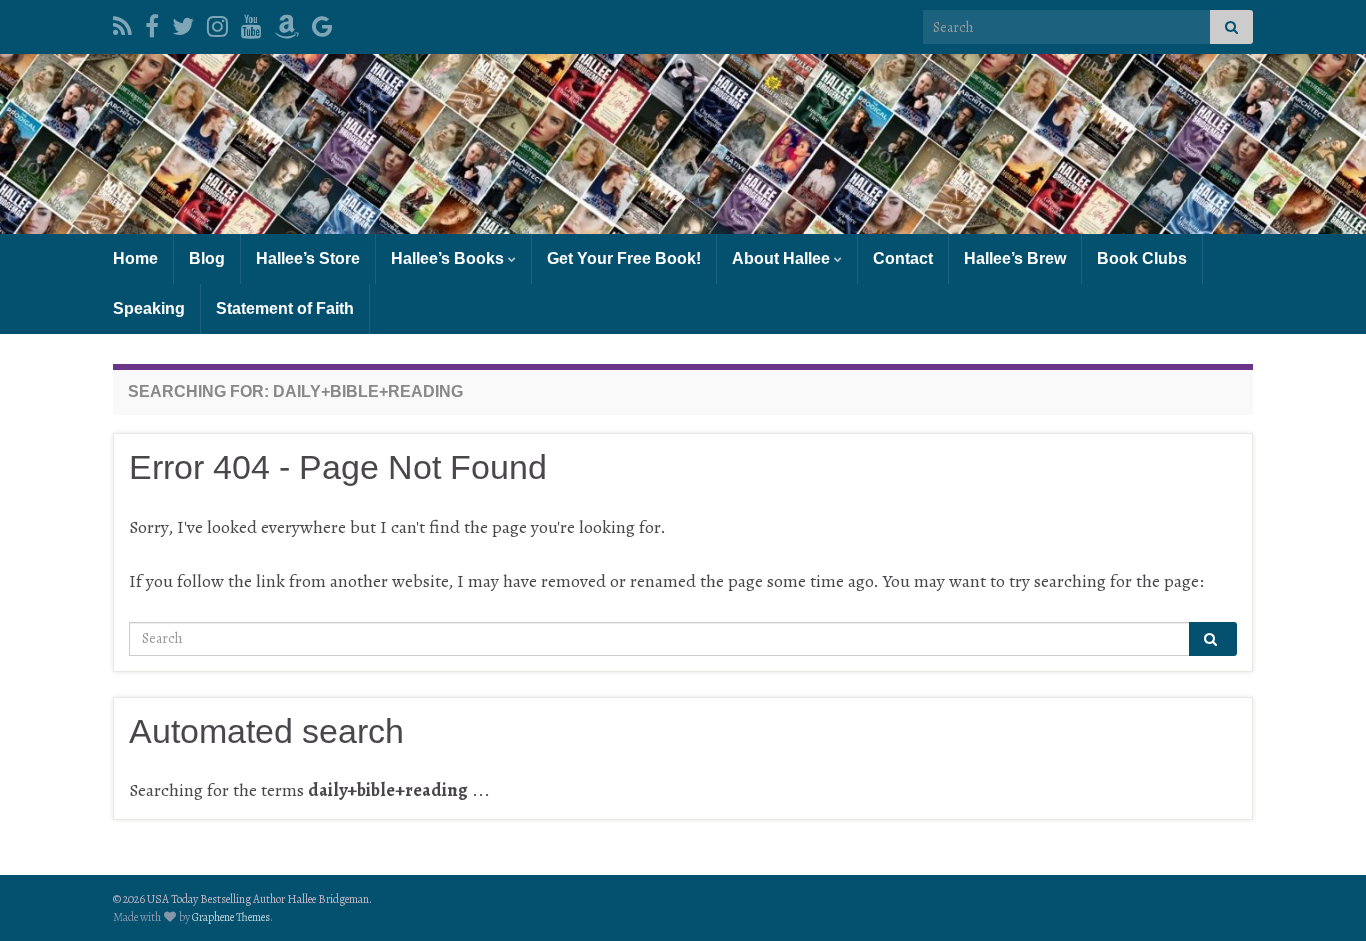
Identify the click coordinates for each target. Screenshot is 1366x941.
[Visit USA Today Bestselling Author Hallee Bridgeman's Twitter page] (183, 23)
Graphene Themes (231, 917)
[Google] (322, 23)
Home (135, 258)
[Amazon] (287, 23)
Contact (903, 258)
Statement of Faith (285, 308)
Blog (207, 258)
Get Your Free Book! (624, 258)
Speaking (149, 308)
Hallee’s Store (308, 258)
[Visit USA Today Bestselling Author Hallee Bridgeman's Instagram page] (217, 23)
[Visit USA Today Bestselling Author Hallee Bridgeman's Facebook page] (152, 23)
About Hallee (783, 258)
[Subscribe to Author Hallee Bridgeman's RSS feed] (122, 23)
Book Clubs (1142, 258)
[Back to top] (1321, 896)
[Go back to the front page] (683, 144)
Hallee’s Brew (1015, 258)
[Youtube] (251, 23)
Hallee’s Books (449, 258)
